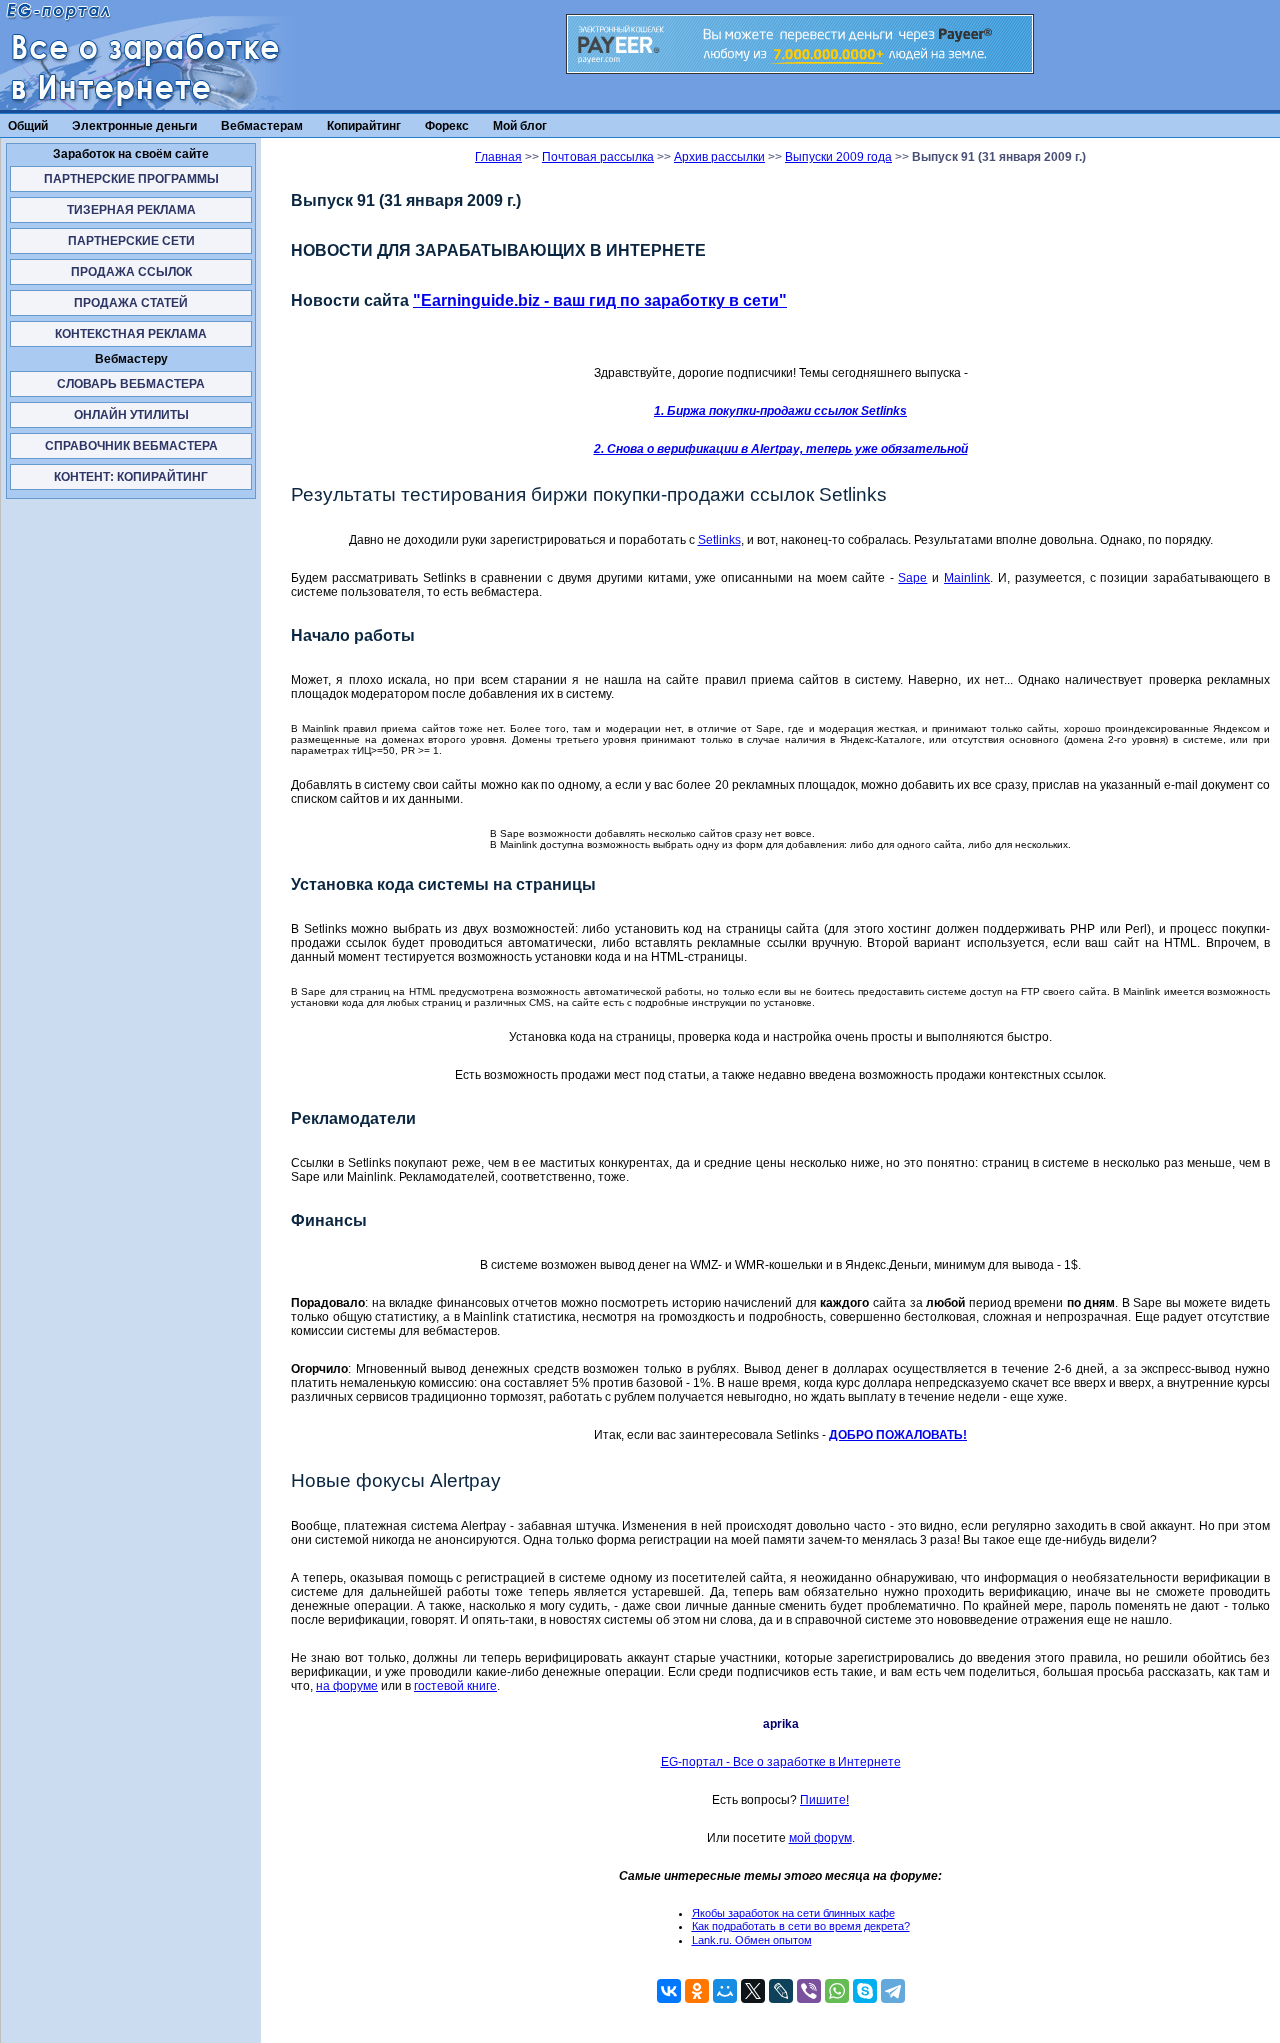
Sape (912, 578)
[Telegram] (893, 1991)
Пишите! (824, 1800)
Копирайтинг (364, 126)
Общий (28, 126)
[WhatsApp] (837, 1991)
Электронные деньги (134, 126)
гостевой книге (455, 1686)
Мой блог (520, 126)
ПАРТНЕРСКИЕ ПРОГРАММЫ (131, 179)
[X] (753, 1991)
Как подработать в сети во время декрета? (801, 1926)
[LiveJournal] (781, 1991)
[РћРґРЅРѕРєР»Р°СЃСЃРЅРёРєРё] (697, 1991)
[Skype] (865, 1991)
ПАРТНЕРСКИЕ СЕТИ (131, 241)
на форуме (347, 1686)
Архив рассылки (719, 157)
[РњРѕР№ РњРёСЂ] (725, 1991)
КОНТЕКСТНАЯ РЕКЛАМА (131, 334)
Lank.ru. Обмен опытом (752, 1940)
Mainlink (967, 578)
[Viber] (809, 1991)
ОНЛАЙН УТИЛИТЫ (131, 415)
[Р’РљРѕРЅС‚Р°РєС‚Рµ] (669, 1991)
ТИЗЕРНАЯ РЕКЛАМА (131, 210)
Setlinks (719, 540)
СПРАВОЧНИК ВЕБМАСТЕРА (131, 446)
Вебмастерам (262, 126)
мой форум (820, 1838)
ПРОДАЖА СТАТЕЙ (131, 303)
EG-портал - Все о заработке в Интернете (781, 1762)
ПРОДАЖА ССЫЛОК (131, 272)
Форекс (447, 126)
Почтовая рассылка (598, 157)
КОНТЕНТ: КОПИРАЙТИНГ (131, 477)
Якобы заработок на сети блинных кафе (793, 1913)
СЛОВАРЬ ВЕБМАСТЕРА (131, 384)
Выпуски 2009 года (838, 157)
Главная (498, 157)
